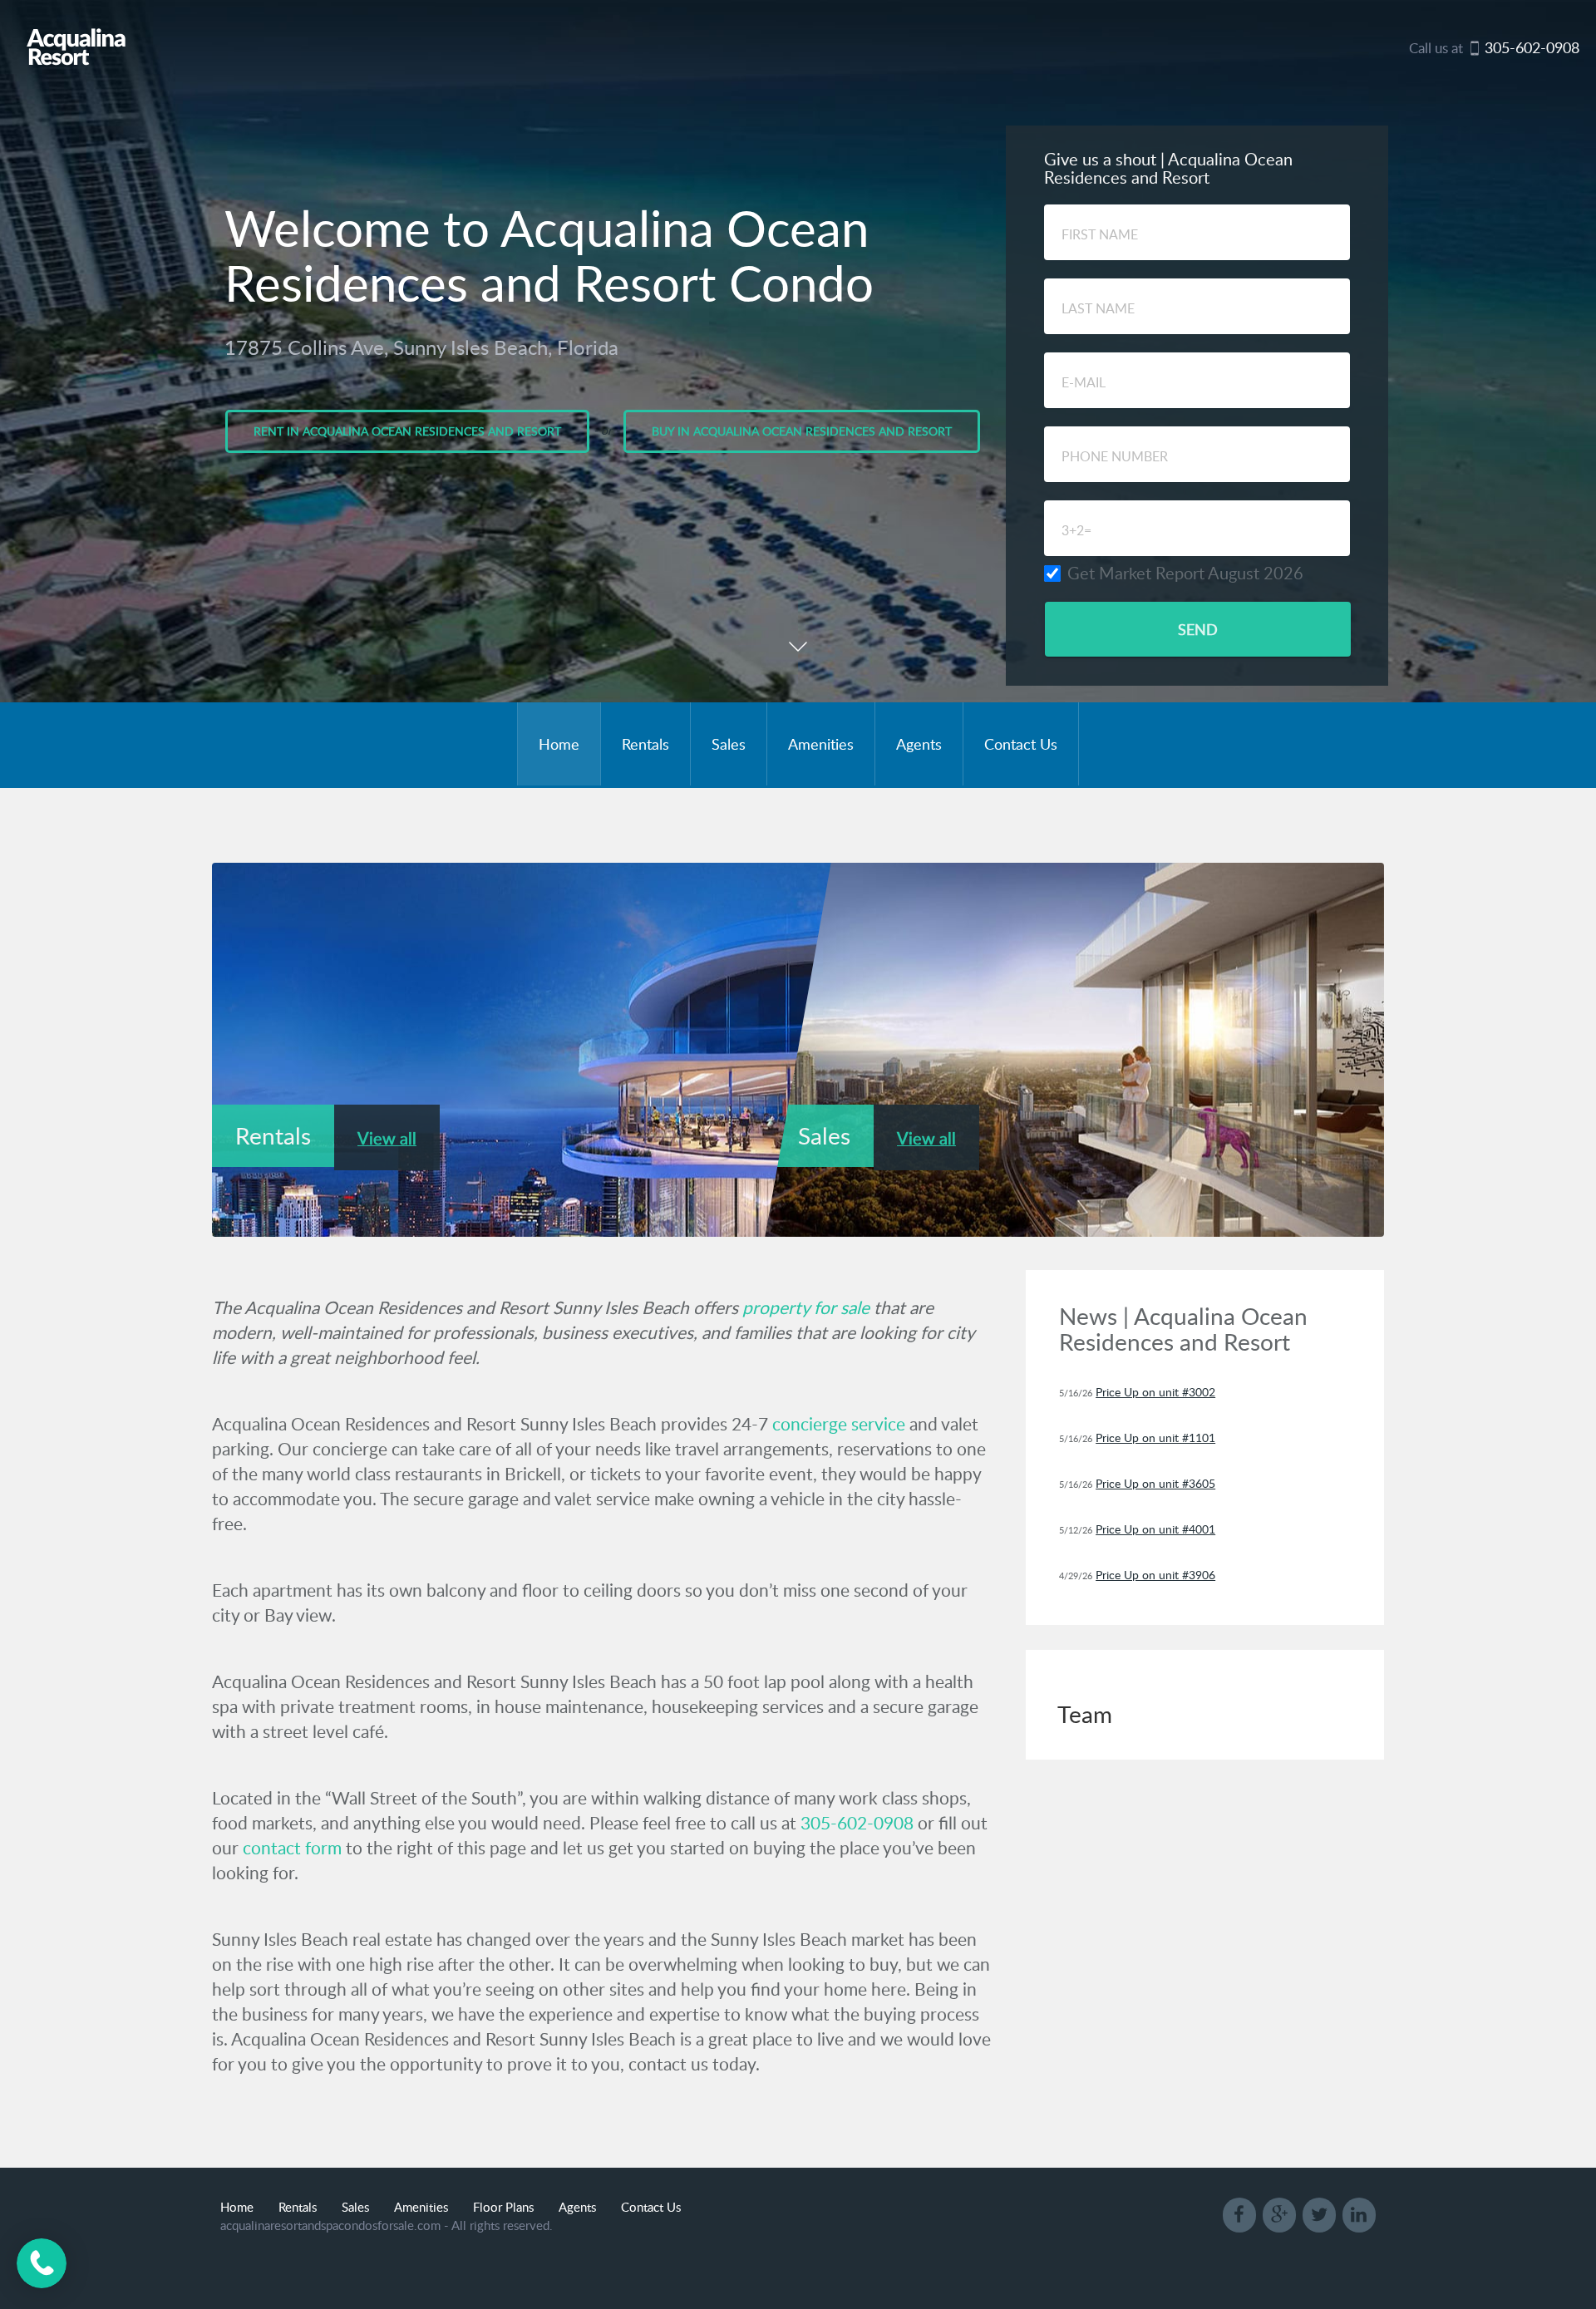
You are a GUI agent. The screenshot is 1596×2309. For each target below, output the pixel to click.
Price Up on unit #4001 (1155, 1529)
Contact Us (1021, 743)
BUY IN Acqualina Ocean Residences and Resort (802, 431)
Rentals (645, 743)
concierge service (839, 1423)
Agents (919, 743)
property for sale (806, 1307)
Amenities (821, 743)
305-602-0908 (857, 1822)
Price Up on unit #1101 (1155, 1438)
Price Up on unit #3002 (1155, 1392)
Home (559, 743)
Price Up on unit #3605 (1155, 1483)
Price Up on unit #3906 (1155, 1575)
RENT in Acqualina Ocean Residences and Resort (407, 431)
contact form (292, 1847)
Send (1198, 629)
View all (387, 1138)
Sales (729, 743)
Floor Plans (503, 2207)
